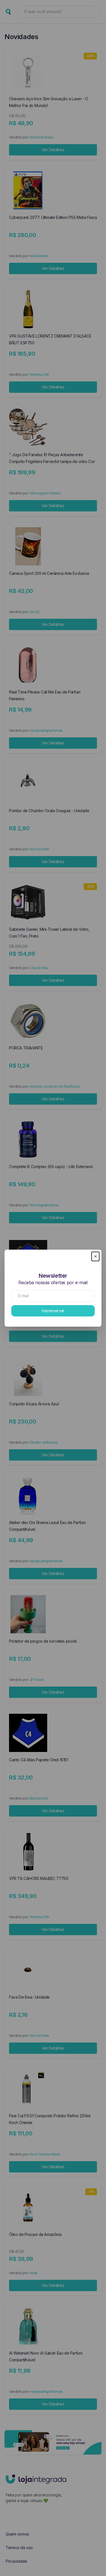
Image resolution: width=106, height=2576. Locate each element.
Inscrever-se (53, 1311)
